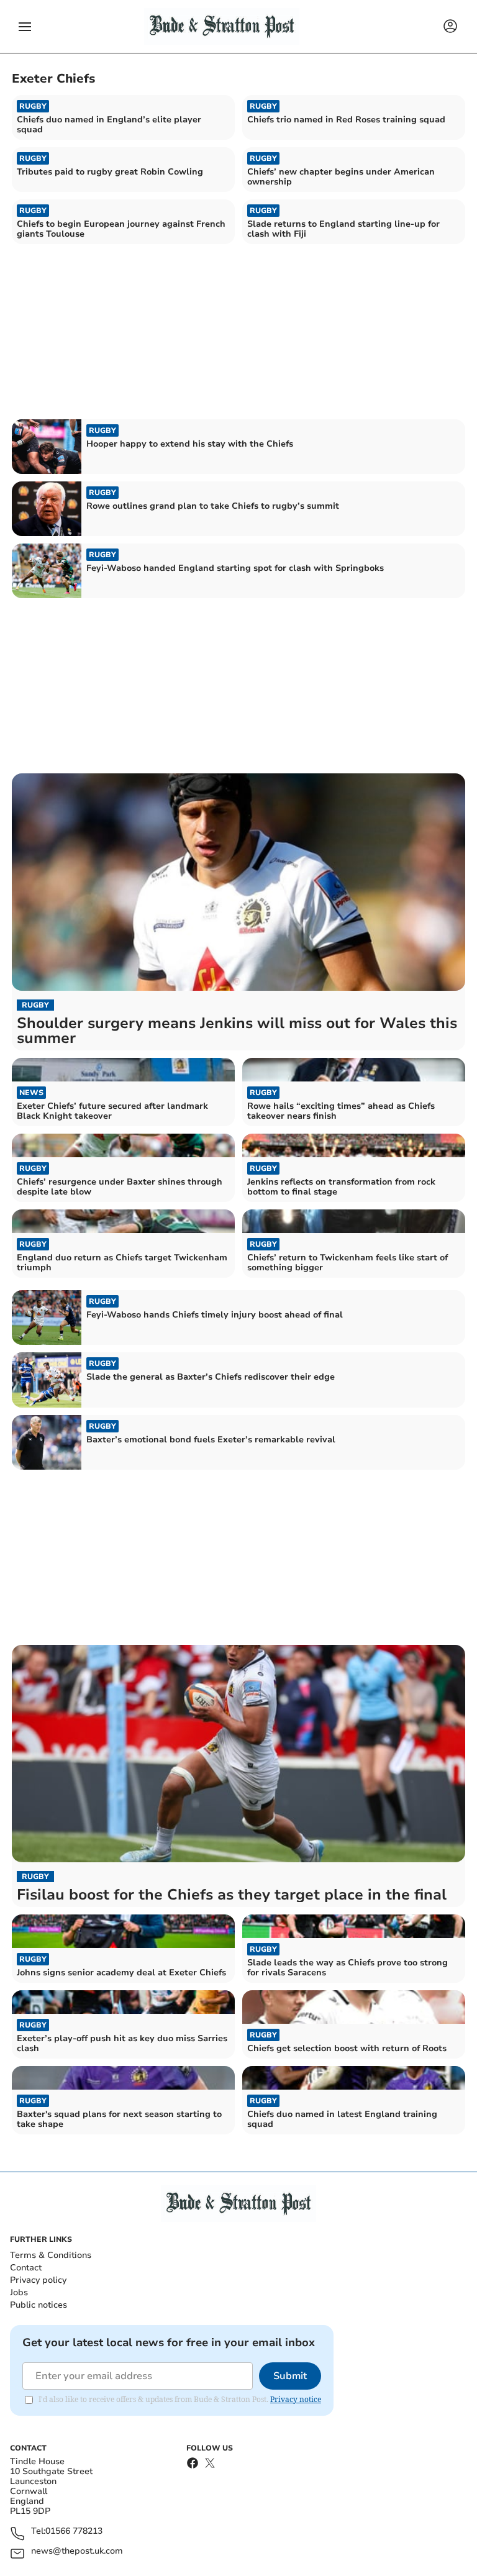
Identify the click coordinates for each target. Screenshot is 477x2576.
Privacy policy (38, 2280)
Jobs (19, 2292)
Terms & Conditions (51, 2255)
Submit (290, 2376)
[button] (25, 27)
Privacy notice (296, 2399)
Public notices (39, 2305)
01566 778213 (74, 2532)
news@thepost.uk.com (77, 2551)
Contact (26, 2268)
